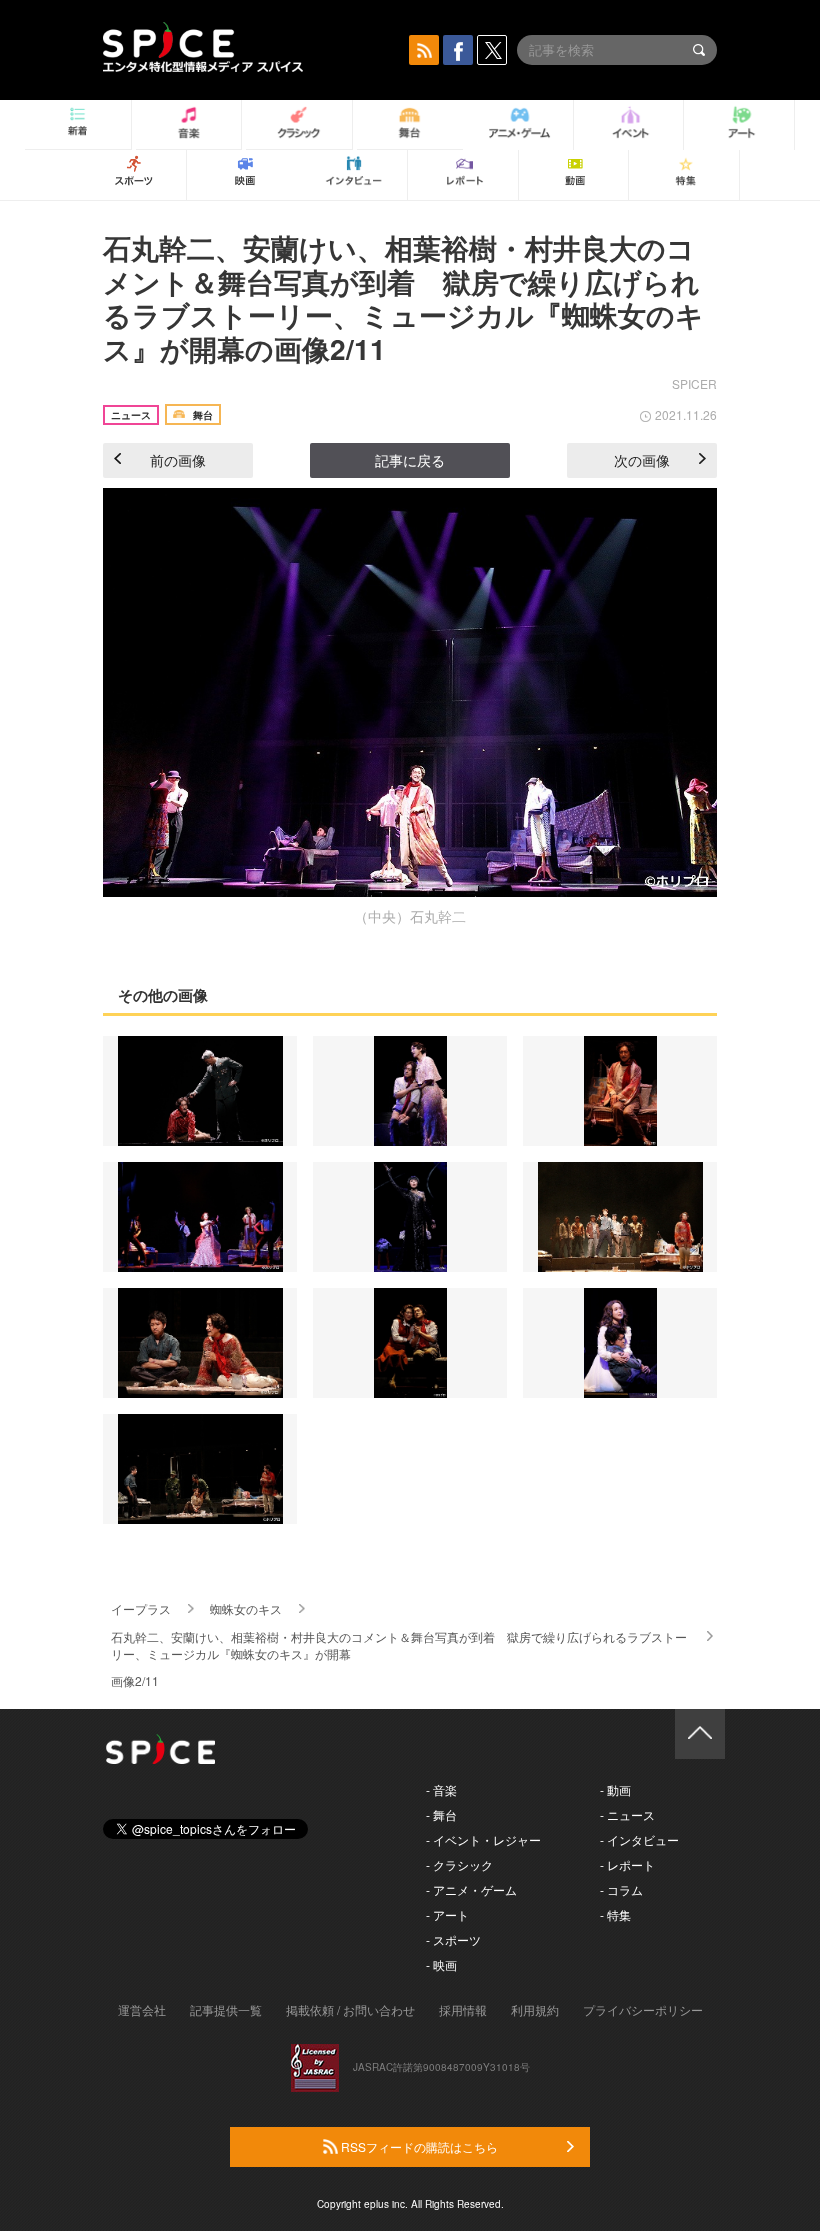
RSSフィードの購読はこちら (418, 2146)
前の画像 (178, 460)
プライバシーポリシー (643, 2009)
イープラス (141, 1608)
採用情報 (463, 2009)
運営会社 (142, 2009)
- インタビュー (639, 1839)
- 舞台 (441, 1814)
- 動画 (615, 1789)
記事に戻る (410, 460)
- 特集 (615, 1914)
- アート (447, 1914)
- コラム (621, 1889)
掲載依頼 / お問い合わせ (350, 2009)
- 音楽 (441, 1789)
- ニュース (627, 1814)
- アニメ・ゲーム (471, 1889)
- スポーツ (453, 1939)
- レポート (627, 1864)
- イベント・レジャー (483, 1839)
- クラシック (459, 1864)
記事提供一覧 (226, 2009)
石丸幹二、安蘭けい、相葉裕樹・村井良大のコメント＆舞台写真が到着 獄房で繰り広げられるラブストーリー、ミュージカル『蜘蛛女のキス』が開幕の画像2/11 (403, 298)
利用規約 (535, 2009)
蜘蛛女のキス (246, 1608)
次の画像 (642, 460)
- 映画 (441, 1964)
